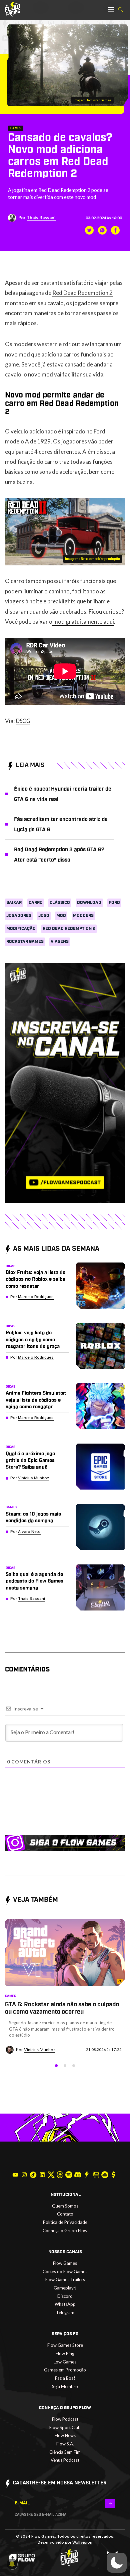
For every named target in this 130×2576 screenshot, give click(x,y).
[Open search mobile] (120, 10)
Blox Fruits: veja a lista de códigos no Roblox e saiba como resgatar (35, 1279)
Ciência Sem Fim (65, 2452)
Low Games (65, 2362)
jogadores (19, 916)
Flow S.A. (65, 2444)
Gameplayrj (65, 2288)
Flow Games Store (65, 2345)
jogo (44, 916)
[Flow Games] (12, 9)
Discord (65, 2296)
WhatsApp (65, 2304)
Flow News (65, 2435)
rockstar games (25, 942)
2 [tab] (65, 2066)
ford (114, 903)
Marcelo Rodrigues (36, 1297)
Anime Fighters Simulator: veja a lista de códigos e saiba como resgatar (36, 1400)
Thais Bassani (41, 218)
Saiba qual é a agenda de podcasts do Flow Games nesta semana (34, 1581)
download (89, 903)
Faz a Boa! (65, 2378)
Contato (65, 2214)
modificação (21, 929)
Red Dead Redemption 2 (82, 293)
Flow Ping (65, 2353)
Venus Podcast (65, 2460)
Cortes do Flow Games (65, 2271)
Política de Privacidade (65, 2222)
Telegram (65, 2312)
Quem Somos (65, 2206)
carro (36, 903)
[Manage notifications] (12, 2564)
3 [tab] (74, 2066)
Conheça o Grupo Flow (65, 2231)
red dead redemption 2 (69, 929)
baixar (14, 903)
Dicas (10, 1266)
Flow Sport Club (65, 2427)
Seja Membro (65, 2386)
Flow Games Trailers (65, 2279)
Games (16, 128)
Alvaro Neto (29, 1532)
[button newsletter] (110, 2503)
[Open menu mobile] (111, 10)
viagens (60, 942)
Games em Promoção (65, 2370)
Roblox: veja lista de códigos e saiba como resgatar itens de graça (33, 1340)
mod (61, 916)
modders (83, 916)
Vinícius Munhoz (34, 1478)
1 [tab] (56, 2066)
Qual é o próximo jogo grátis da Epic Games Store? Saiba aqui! (30, 1461)
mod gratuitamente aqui (83, 622)
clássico (60, 903)
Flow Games (65, 2263)
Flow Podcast (65, 2419)
